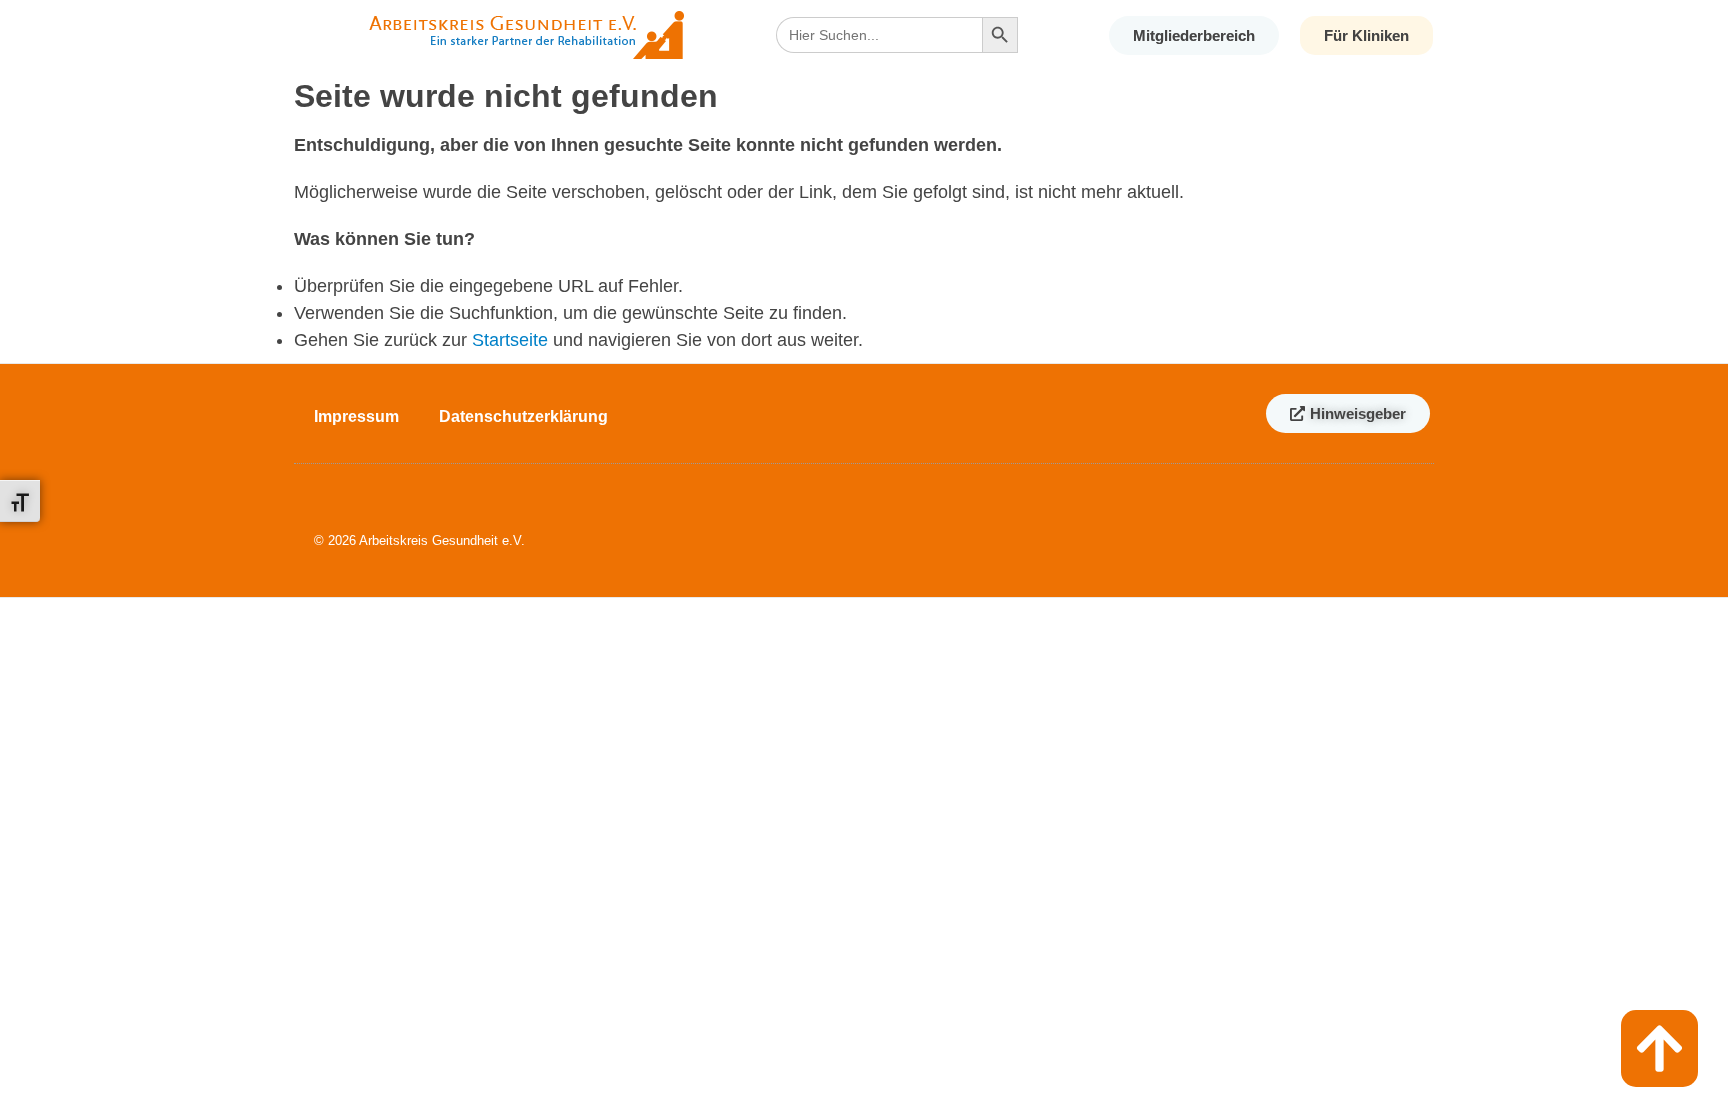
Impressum (356, 416)
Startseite (510, 340)
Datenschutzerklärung (523, 416)
